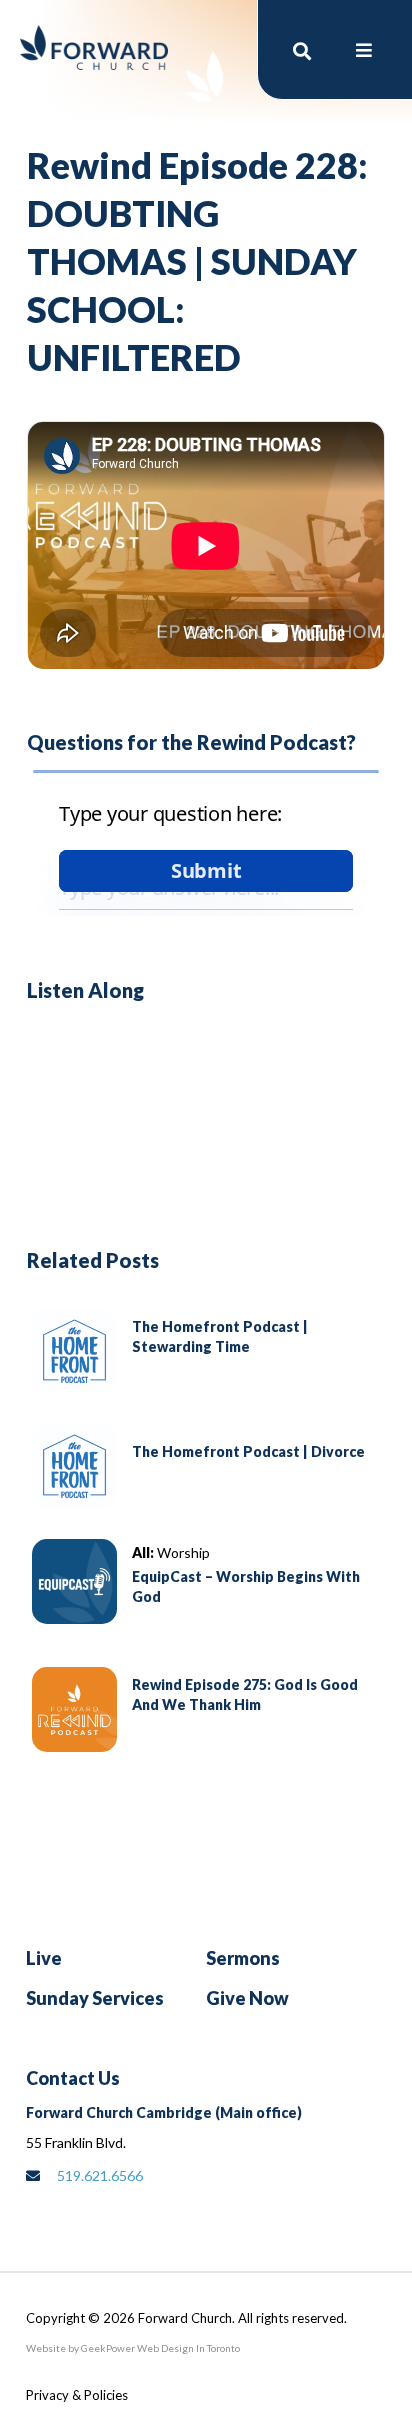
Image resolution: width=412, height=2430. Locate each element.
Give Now (247, 1998)
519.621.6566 (100, 2175)
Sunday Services (95, 1998)
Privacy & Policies (77, 2395)
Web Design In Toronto (187, 2348)
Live (44, 1958)
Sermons (243, 1958)
